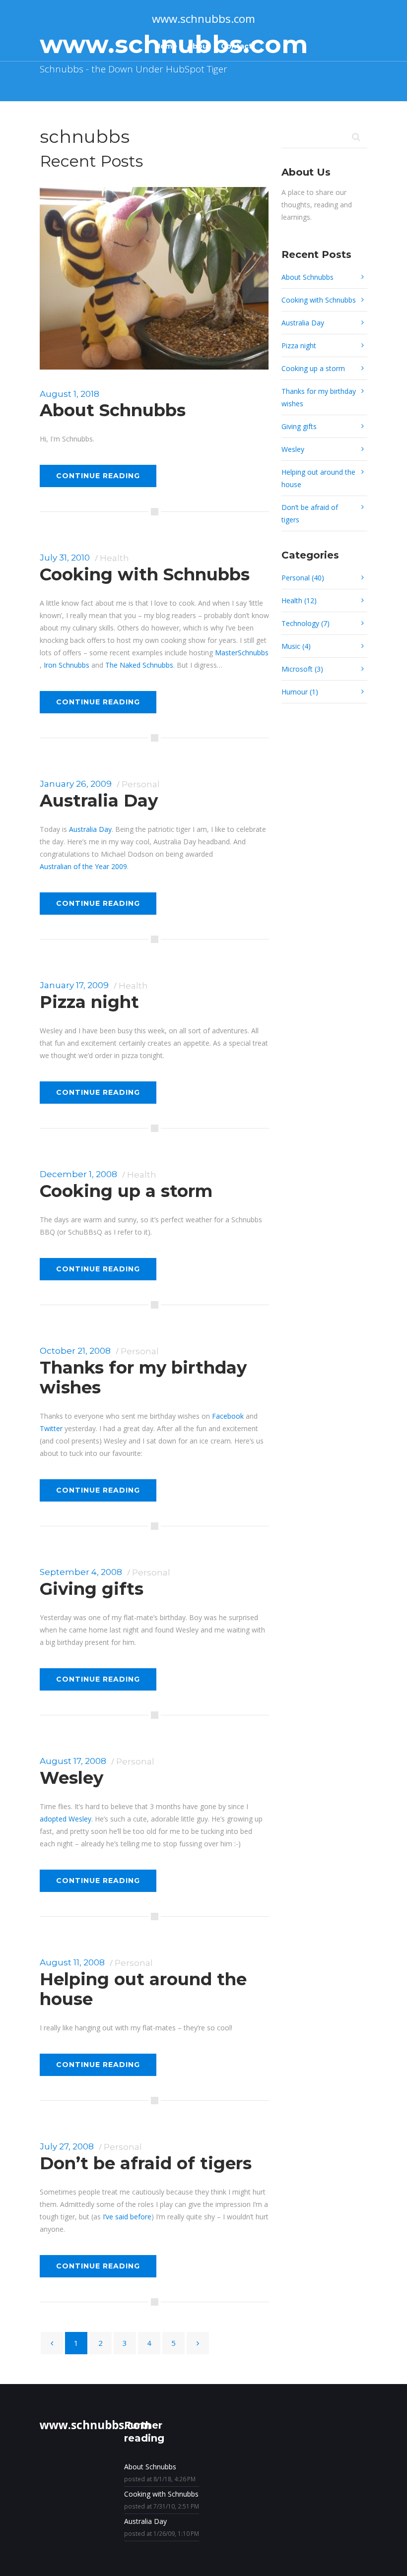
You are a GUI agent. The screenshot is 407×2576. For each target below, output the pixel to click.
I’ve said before (127, 2217)
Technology (305, 623)
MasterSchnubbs (242, 653)
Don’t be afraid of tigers (146, 2163)
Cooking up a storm (126, 1191)
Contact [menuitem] (237, 46)
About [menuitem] (199, 46)
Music (296, 646)
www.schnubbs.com (203, 19)
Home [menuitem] (166, 46)
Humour (300, 692)
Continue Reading (98, 476)
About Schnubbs (113, 410)
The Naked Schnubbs (139, 665)
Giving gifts (92, 1589)
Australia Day (99, 801)
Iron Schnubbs (67, 665)
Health (114, 558)
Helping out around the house (143, 1989)
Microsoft (302, 669)
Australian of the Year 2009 (83, 866)
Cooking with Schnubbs (145, 574)
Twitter (51, 1428)
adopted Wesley (66, 1819)
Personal (141, 784)
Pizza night (89, 1002)
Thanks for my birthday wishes (143, 1378)
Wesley (71, 1778)
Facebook (228, 1416)
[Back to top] (385, 2554)
